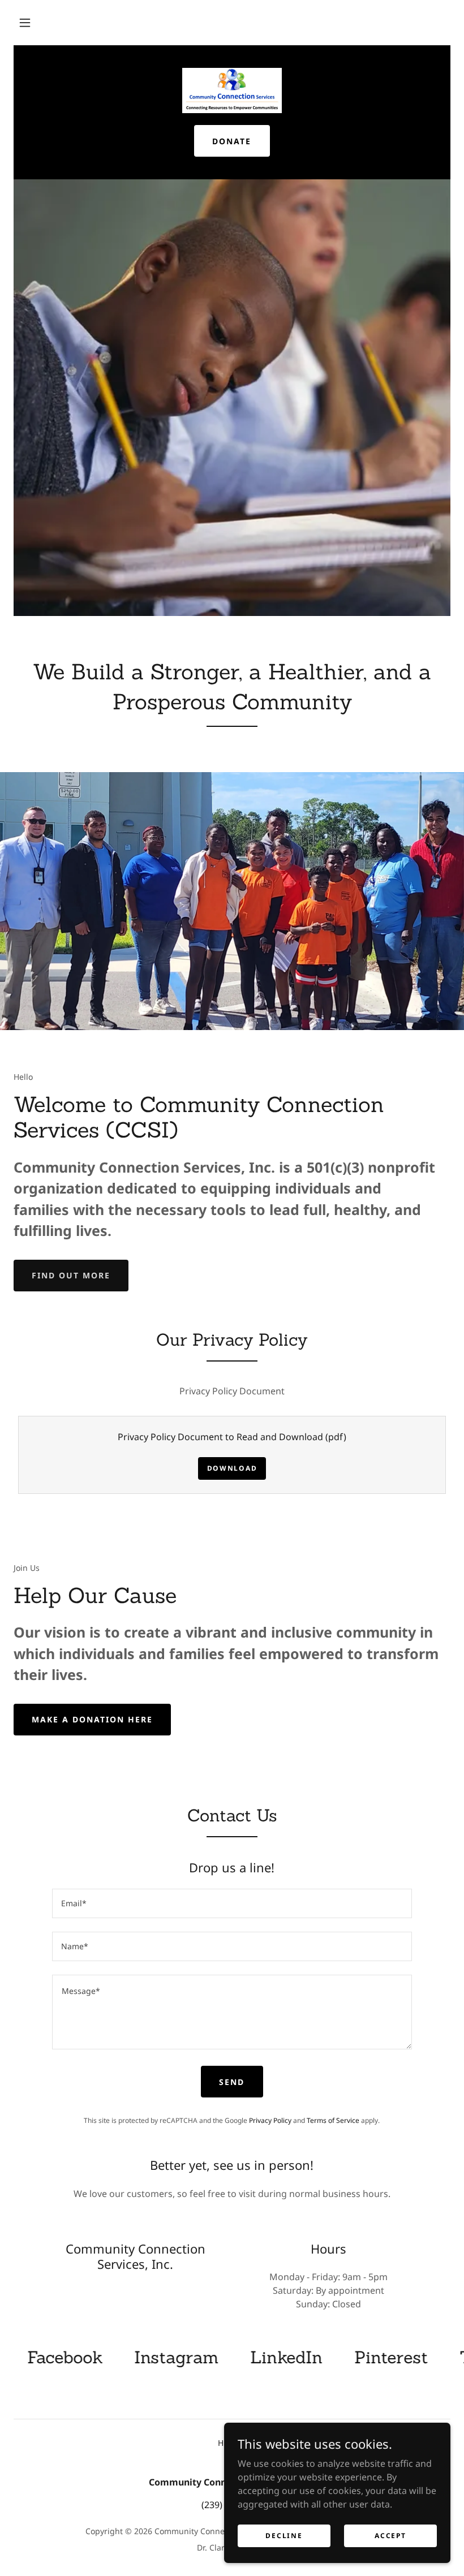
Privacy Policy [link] (270, 2120)
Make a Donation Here (92, 1719)
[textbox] (232, 1903)
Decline (284, 2536)
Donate (232, 141)
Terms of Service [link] (333, 2120)
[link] (232, 91)
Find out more (71, 1275)
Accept (390, 2536)
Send (232, 2082)
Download (232, 1468)
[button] (25, 23)
